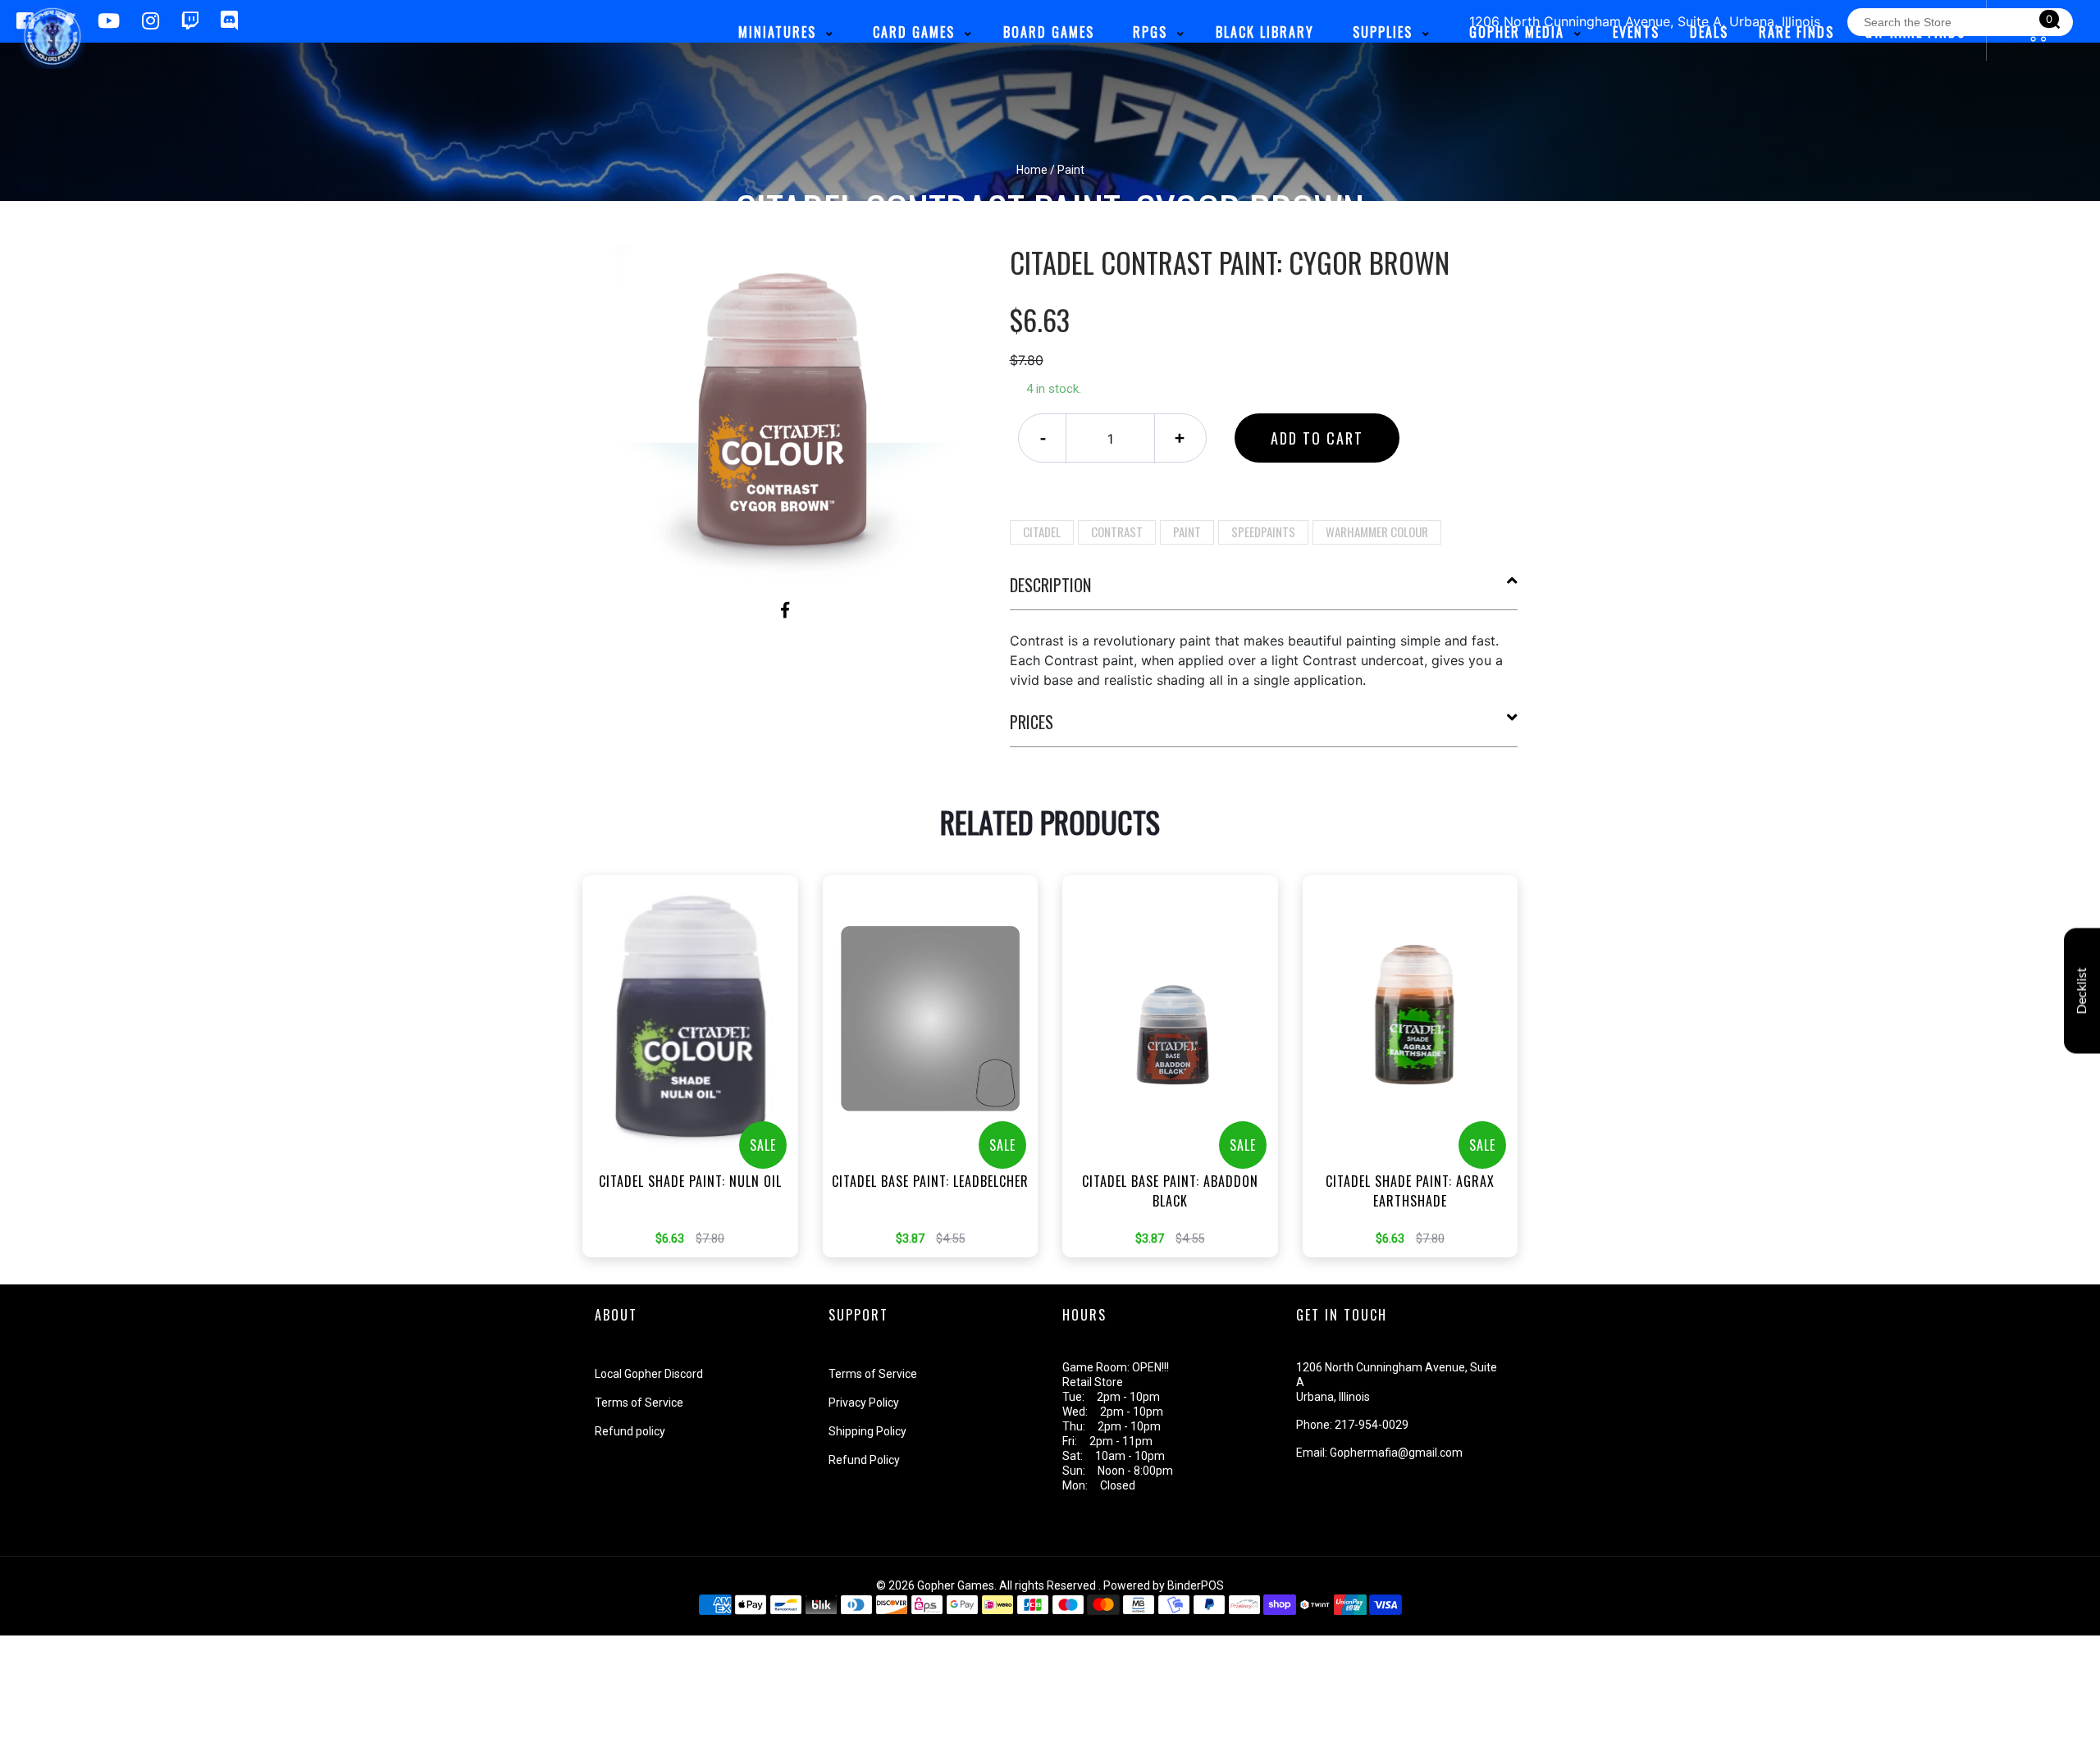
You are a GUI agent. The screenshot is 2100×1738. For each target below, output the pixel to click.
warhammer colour (1377, 531)
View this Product (698, 1091)
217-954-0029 (1372, 1425)
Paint (1187, 531)
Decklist (2082, 990)
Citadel (1042, 531)
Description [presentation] (1050, 585)
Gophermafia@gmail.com (1396, 1453)
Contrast (1117, 531)
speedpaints (1263, 531)
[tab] (1264, 591)
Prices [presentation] (1032, 722)
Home (1032, 170)
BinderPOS (1196, 1585)
